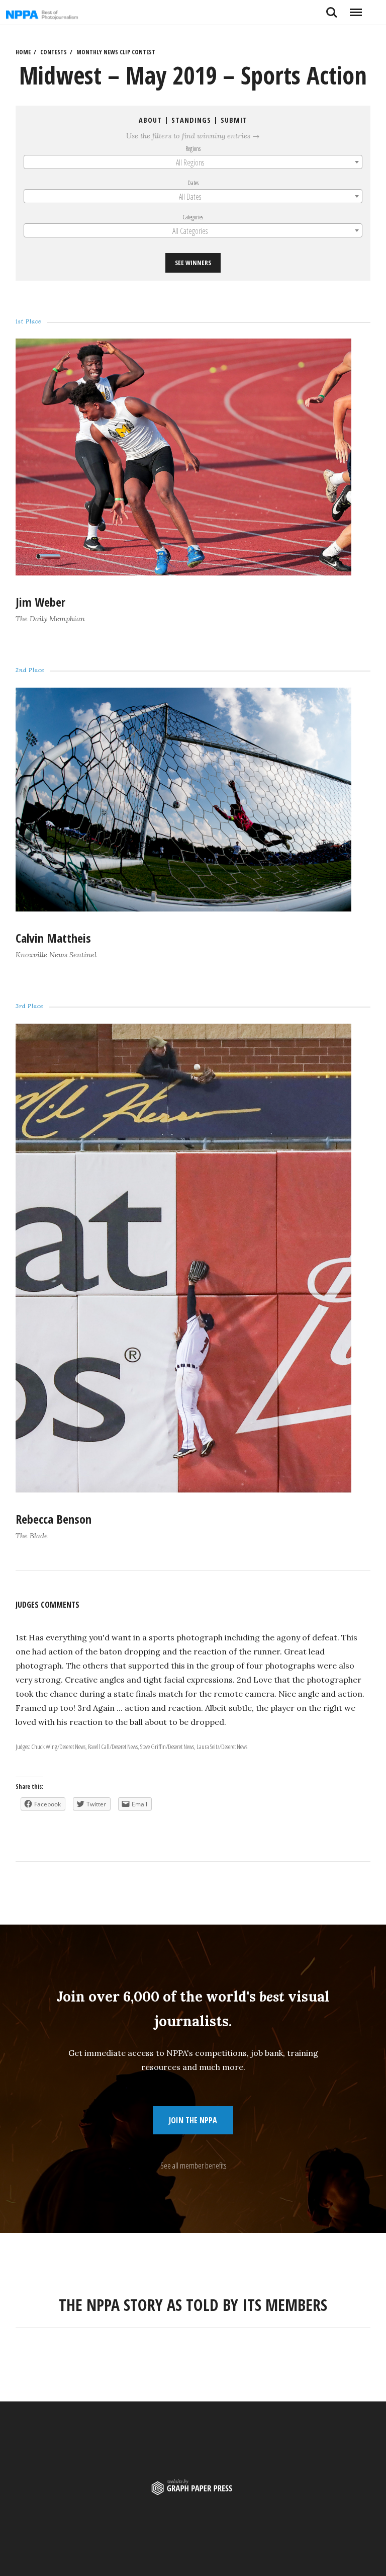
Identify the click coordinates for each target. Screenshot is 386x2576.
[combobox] (193, 162)
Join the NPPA (193, 2120)
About (150, 120)
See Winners (193, 263)
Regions (193, 148)
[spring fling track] (183, 572)
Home (23, 52)
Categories (193, 217)
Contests (54, 52)
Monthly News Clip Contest (116, 52)
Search (332, 9)
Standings (191, 120)
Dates (193, 183)
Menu (356, 9)
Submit (234, 120)
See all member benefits (193, 2166)
